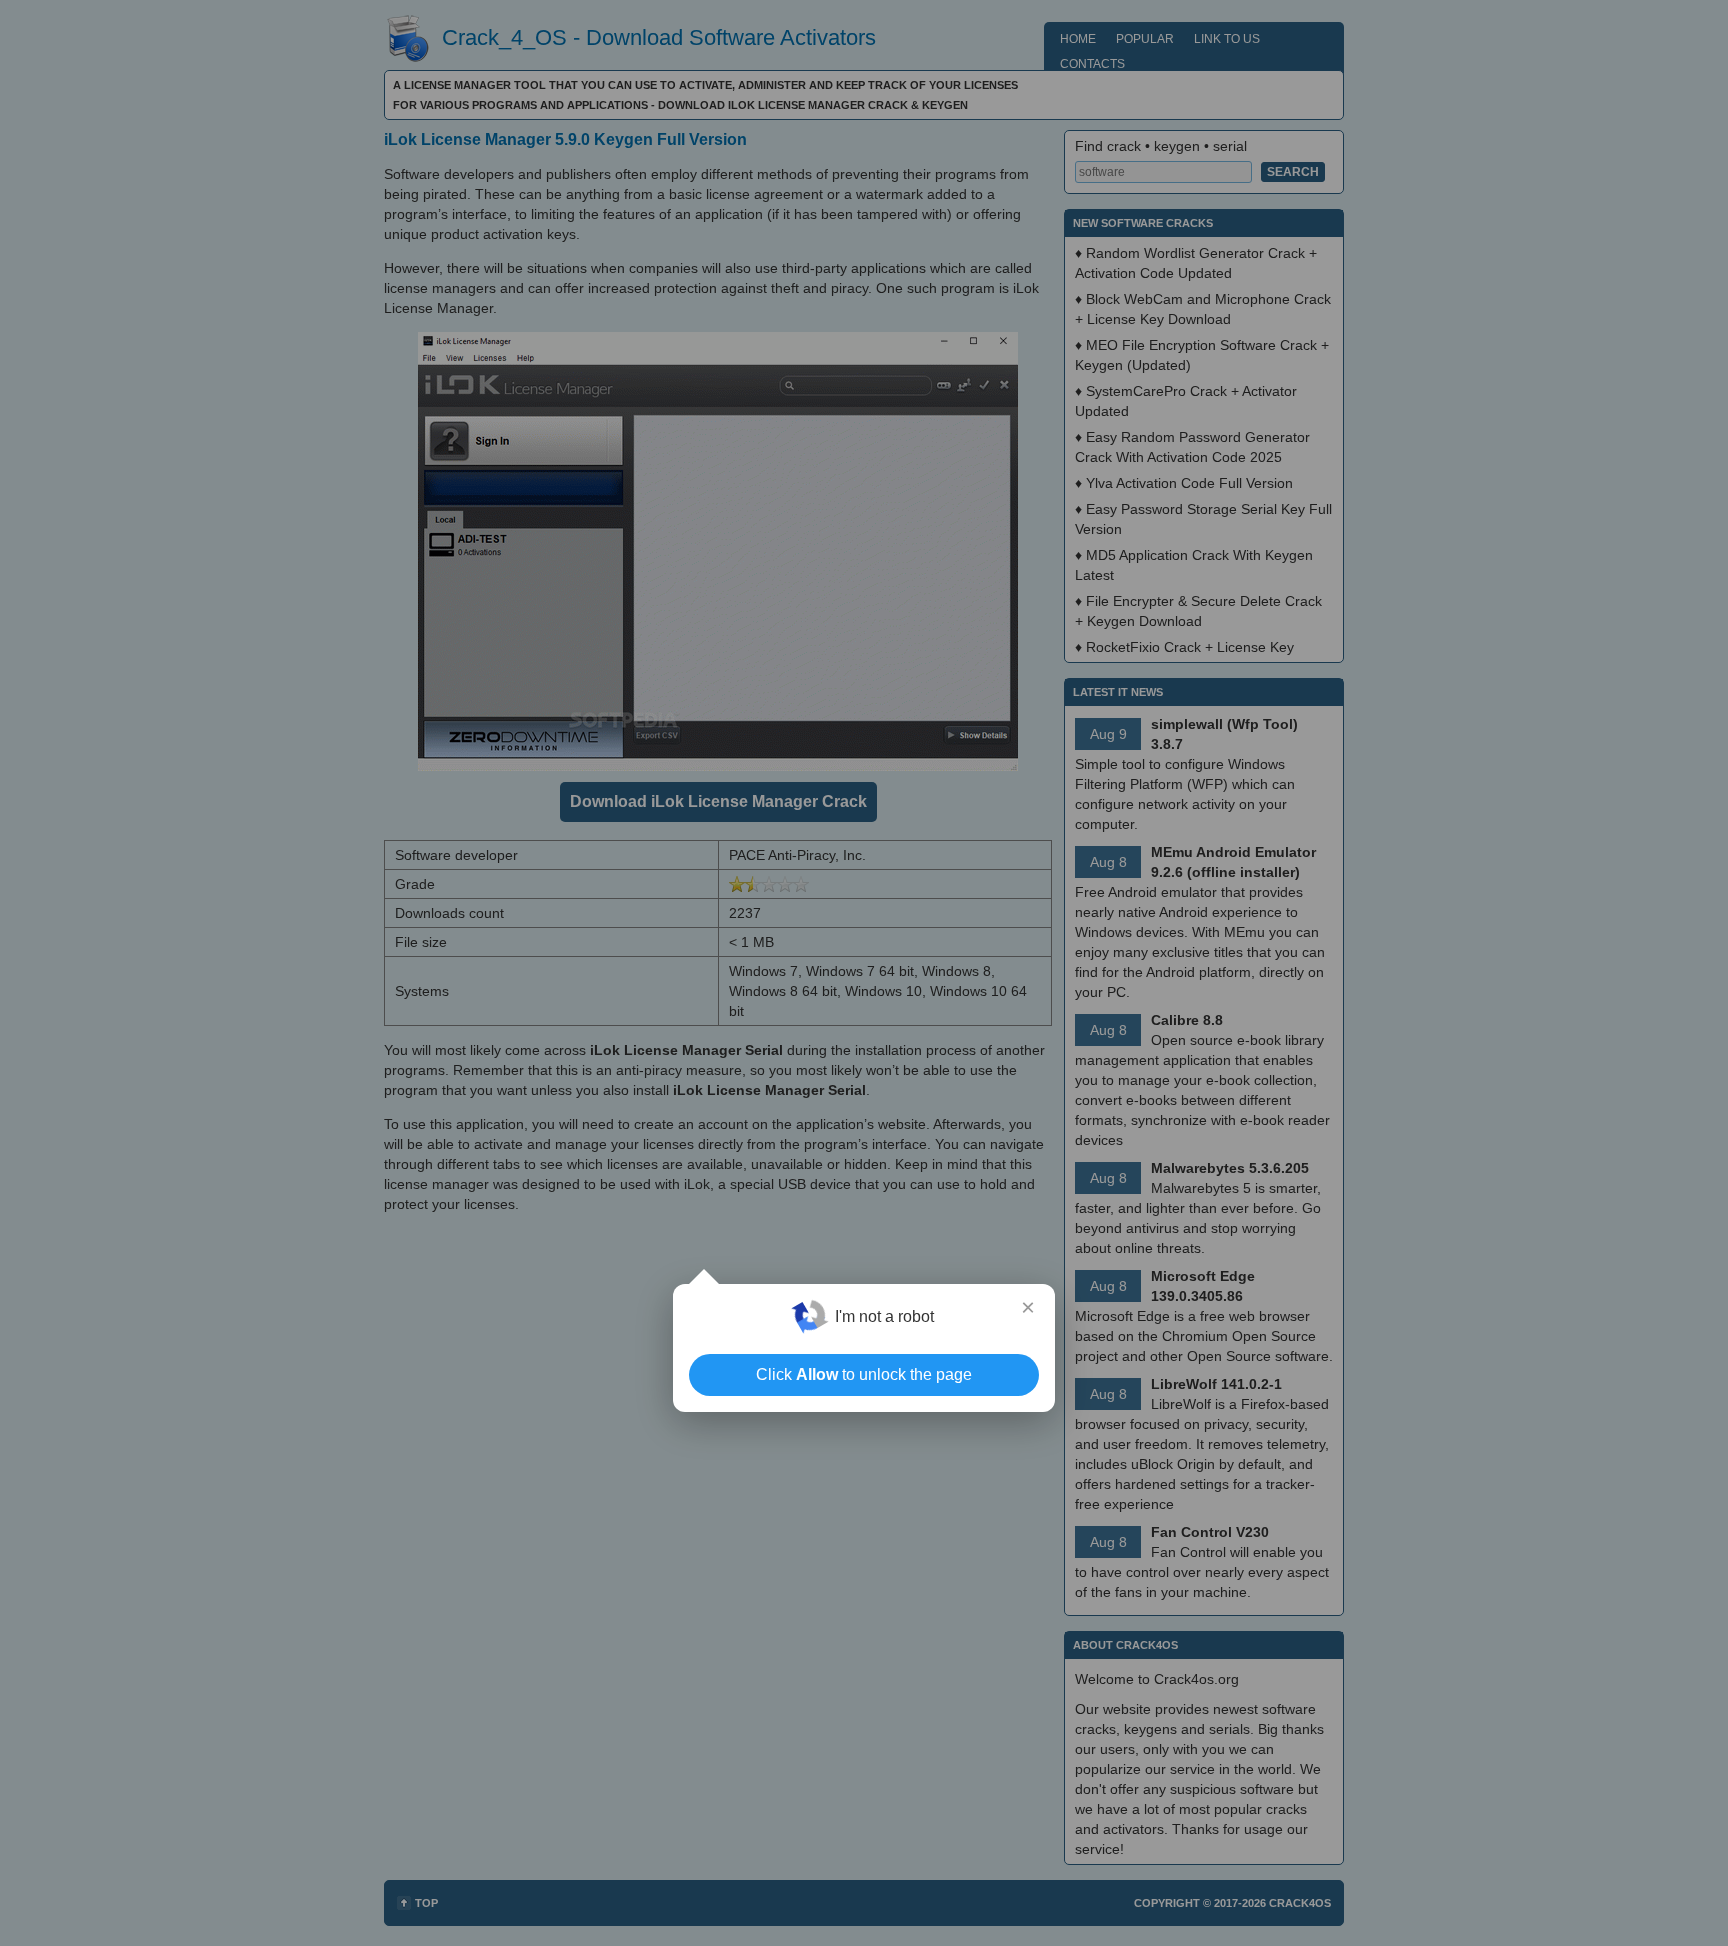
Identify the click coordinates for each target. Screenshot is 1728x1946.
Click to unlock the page (864, 1374)
